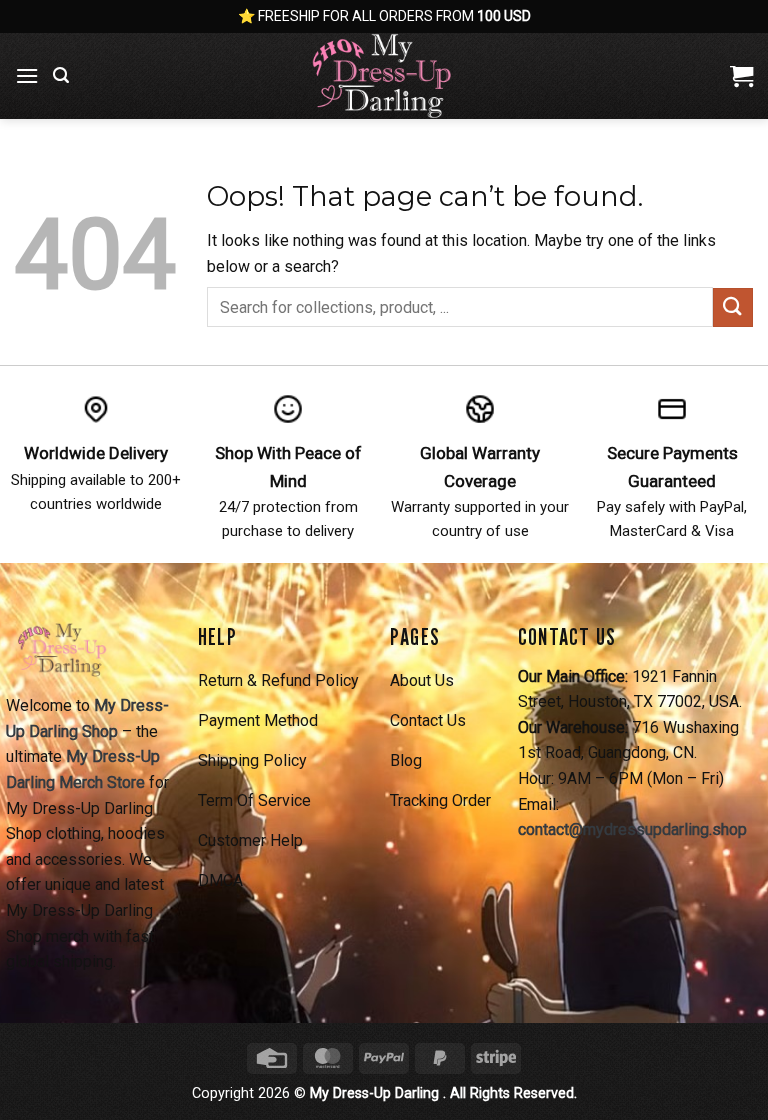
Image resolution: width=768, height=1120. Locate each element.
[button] (27, 75)
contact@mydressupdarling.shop (632, 829)
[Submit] (733, 307)
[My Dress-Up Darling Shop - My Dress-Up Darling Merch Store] (384, 76)
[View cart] (741, 76)
